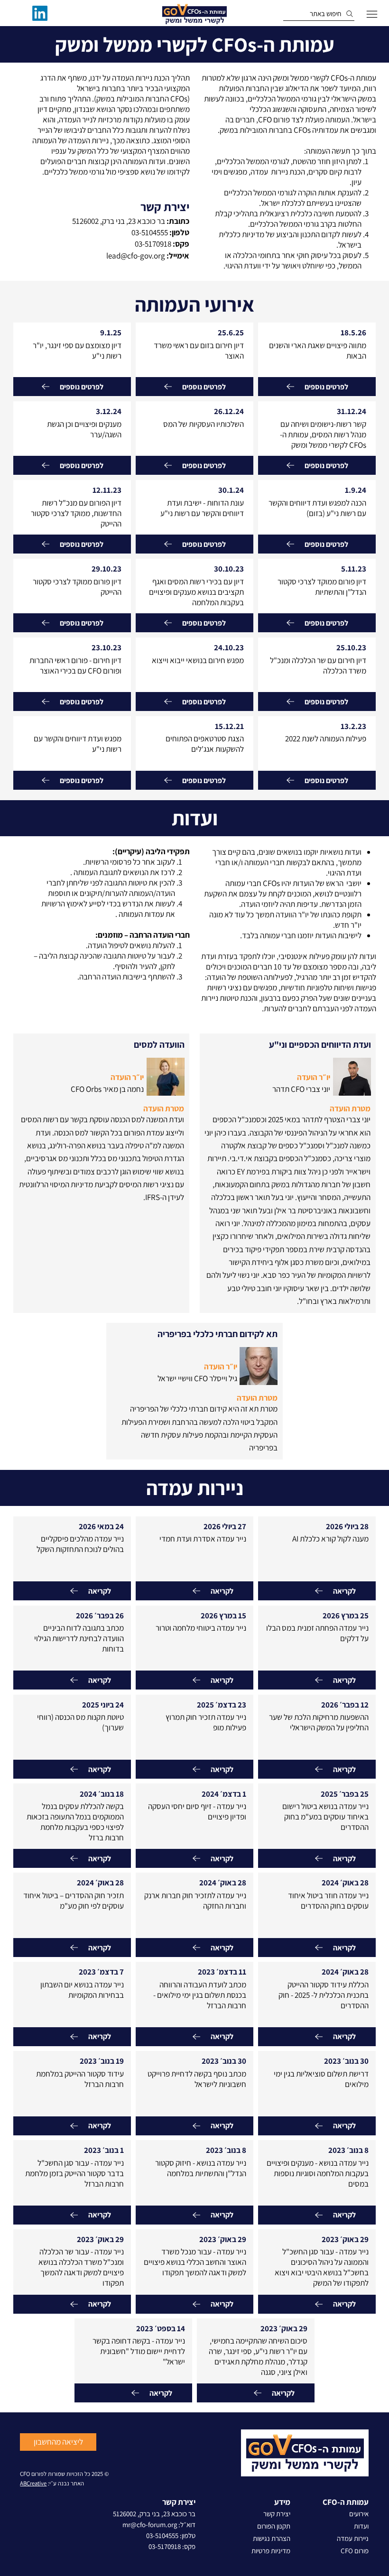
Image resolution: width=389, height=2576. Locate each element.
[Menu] (372, 14)
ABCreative (33, 2483)
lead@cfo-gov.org (136, 256)
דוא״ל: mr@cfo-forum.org (159, 2525)
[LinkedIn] (40, 13)
